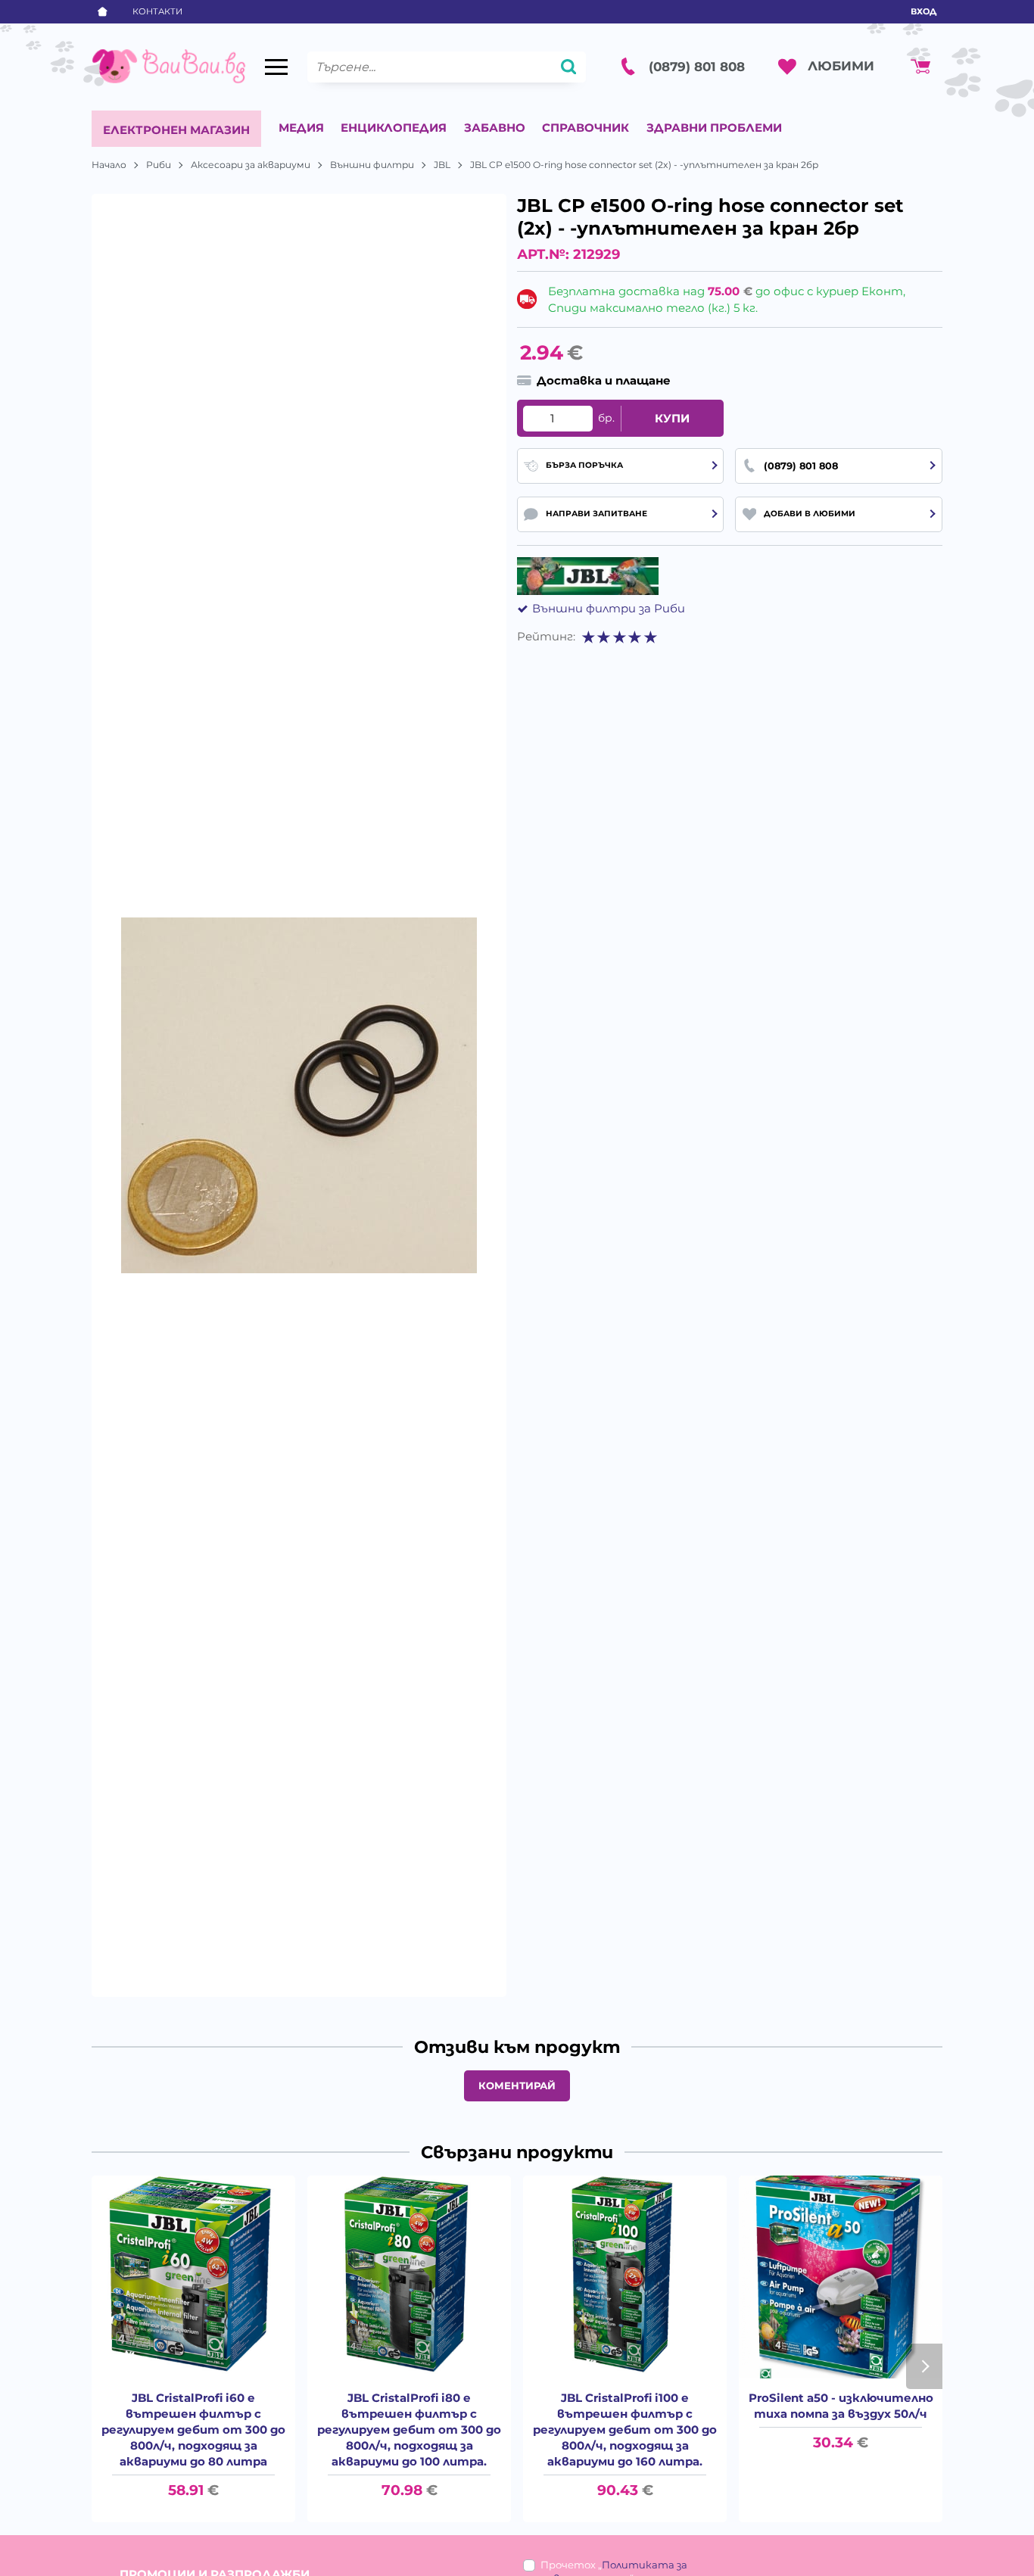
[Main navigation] (276, 67)
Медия (301, 128)
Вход (923, 11)
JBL (442, 165)
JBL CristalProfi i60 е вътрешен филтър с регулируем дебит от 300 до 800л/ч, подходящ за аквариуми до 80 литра (193, 2430)
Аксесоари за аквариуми (251, 165)
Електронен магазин (176, 130)
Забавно (495, 128)
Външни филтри (372, 165)
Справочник (586, 128)
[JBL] (588, 576)
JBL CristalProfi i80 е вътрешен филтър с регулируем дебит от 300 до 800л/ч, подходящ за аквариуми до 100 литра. (409, 2430)
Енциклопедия (394, 128)
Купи (672, 418)
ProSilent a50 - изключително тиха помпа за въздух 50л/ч (841, 2406)
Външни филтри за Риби (609, 608)
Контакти (157, 11)
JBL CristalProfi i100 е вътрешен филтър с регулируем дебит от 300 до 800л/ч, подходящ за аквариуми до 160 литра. (625, 2430)
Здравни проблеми (714, 128)
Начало (109, 165)
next (924, 2366)
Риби (159, 165)
